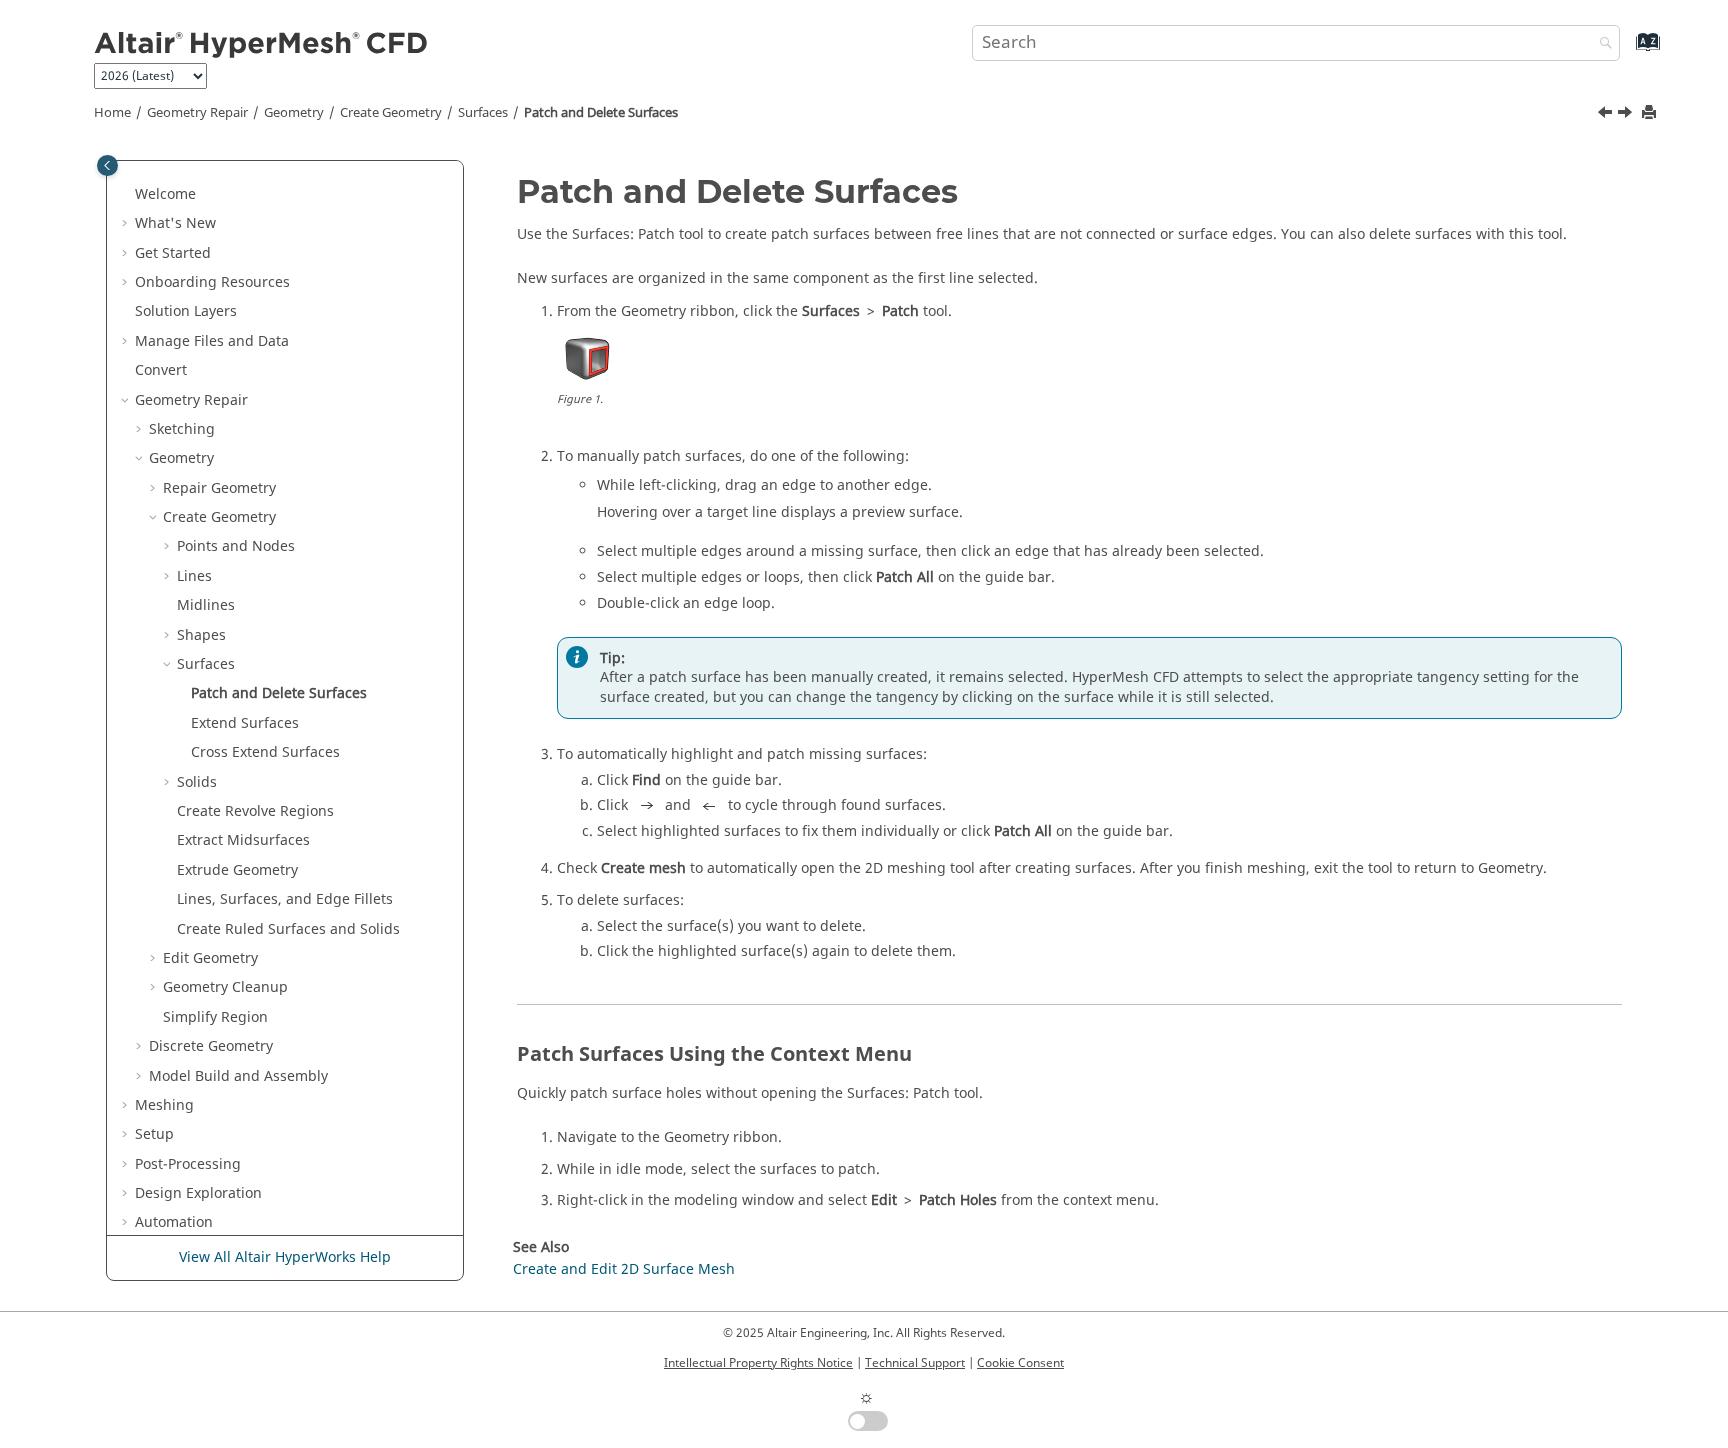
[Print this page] (1651, 113)
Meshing (164, 1105)
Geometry (294, 113)
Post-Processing (188, 1164)
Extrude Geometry (237, 870)
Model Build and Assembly (238, 1076)
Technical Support (915, 1363)
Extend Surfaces (245, 723)
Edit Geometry (210, 958)
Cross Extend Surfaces (265, 752)
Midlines (206, 605)
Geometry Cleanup (225, 987)
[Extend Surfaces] (1627, 115)
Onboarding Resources (212, 282)
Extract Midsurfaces (243, 840)
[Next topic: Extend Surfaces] (1627, 115)
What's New (175, 223)
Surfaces (483, 113)
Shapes (201, 635)
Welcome (165, 194)
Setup (154, 1134)
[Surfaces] (1607, 115)
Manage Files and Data (212, 341)
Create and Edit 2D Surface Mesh (624, 1269)
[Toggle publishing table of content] (107, 165)
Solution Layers (186, 311)
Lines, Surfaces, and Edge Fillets (285, 899)
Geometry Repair (197, 113)
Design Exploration (198, 1193)
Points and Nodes (236, 546)
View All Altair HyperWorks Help (285, 1257)
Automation (174, 1222)
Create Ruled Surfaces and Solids (288, 929)
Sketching (182, 429)
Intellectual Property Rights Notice (758, 1363)
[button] (127, 195)
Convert (161, 370)
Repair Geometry (219, 488)
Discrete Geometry (211, 1046)
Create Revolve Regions (255, 811)
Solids (197, 782)
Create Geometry (391, 113)
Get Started (173, 253)
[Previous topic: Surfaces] (1607, 115)
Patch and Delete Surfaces (601, 113)
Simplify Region (215, 1017)
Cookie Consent (1020, 1363)
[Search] (1601, 44)
